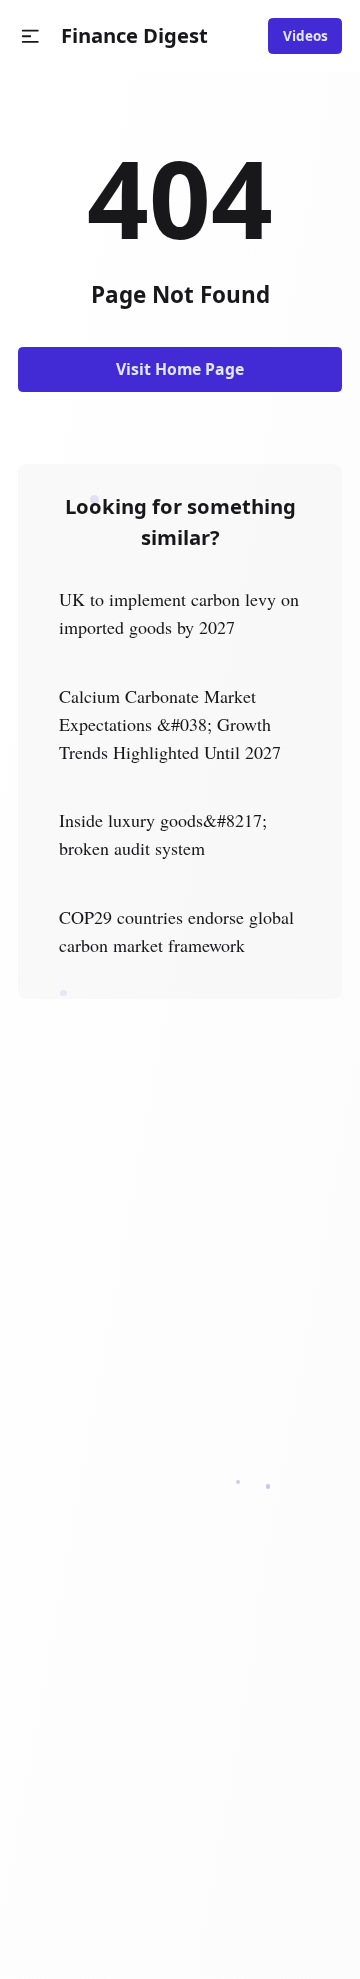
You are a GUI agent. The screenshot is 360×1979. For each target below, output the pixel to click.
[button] (30, 36)
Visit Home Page (180, 369)
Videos (305, 36)
